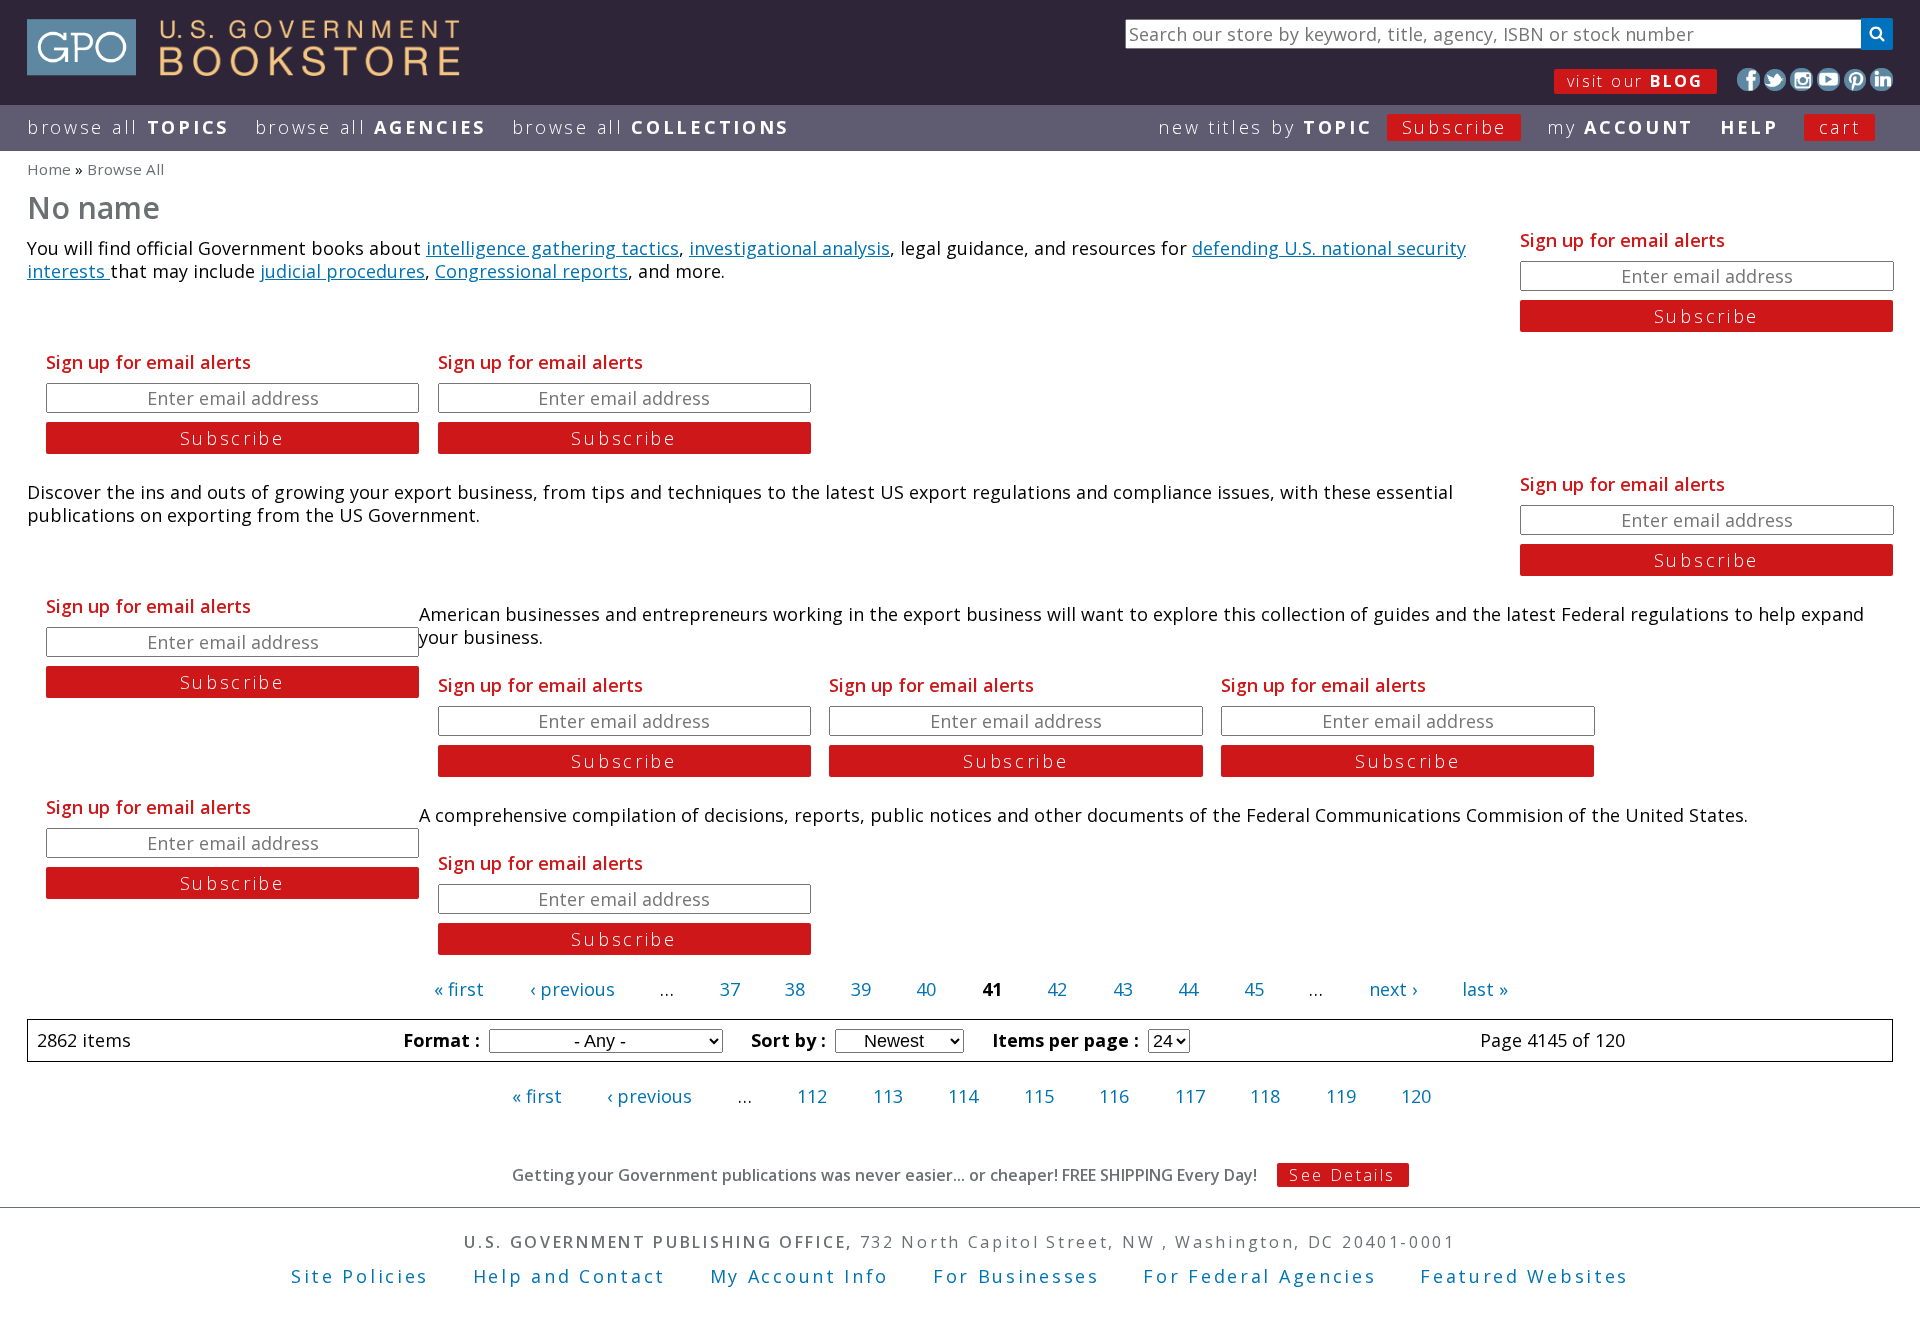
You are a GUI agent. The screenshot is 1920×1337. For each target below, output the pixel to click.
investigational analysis (789, 248)
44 (1188, 989)
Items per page (1063, 1040)
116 (1114, 1096)
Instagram (1801, 79)
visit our (1635, 81)
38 (795, 989)
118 (1265, 1096)
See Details (1342, 1175)
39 (861, 989)
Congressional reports (531, 271)
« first (459, 989)
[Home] (252, 69)
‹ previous (572, 989)
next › (1393, 989)
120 (1416, 1096)
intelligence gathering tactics (552, 248)
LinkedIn (1881, 79)
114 (963, 1096)
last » (1485, 989)
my (1620, 127)
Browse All (128, 127)
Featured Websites (1524, 1276)
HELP (1749, 127)
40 (926, 989)
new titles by (1332, 127)
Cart (1840, 127)
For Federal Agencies (1259, 1276)
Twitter (1775, 79)
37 (730, 989)
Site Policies (360, 1276)
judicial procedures (342, 271)
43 (1123, 989)
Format (439, 1040)
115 (1039, 1096)
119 (1341, 1096)
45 (1254, 989)
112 (812, 1096)
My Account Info (800, 1276)
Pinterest (1855, 79)
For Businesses (1016, 1276)
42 (1057, 989)
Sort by (786, 1040)
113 (888, 1096)
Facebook (1748, 79)
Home (49, 169)
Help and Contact (569, 1276)
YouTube (1828, 79)
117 (1190, 1096)
